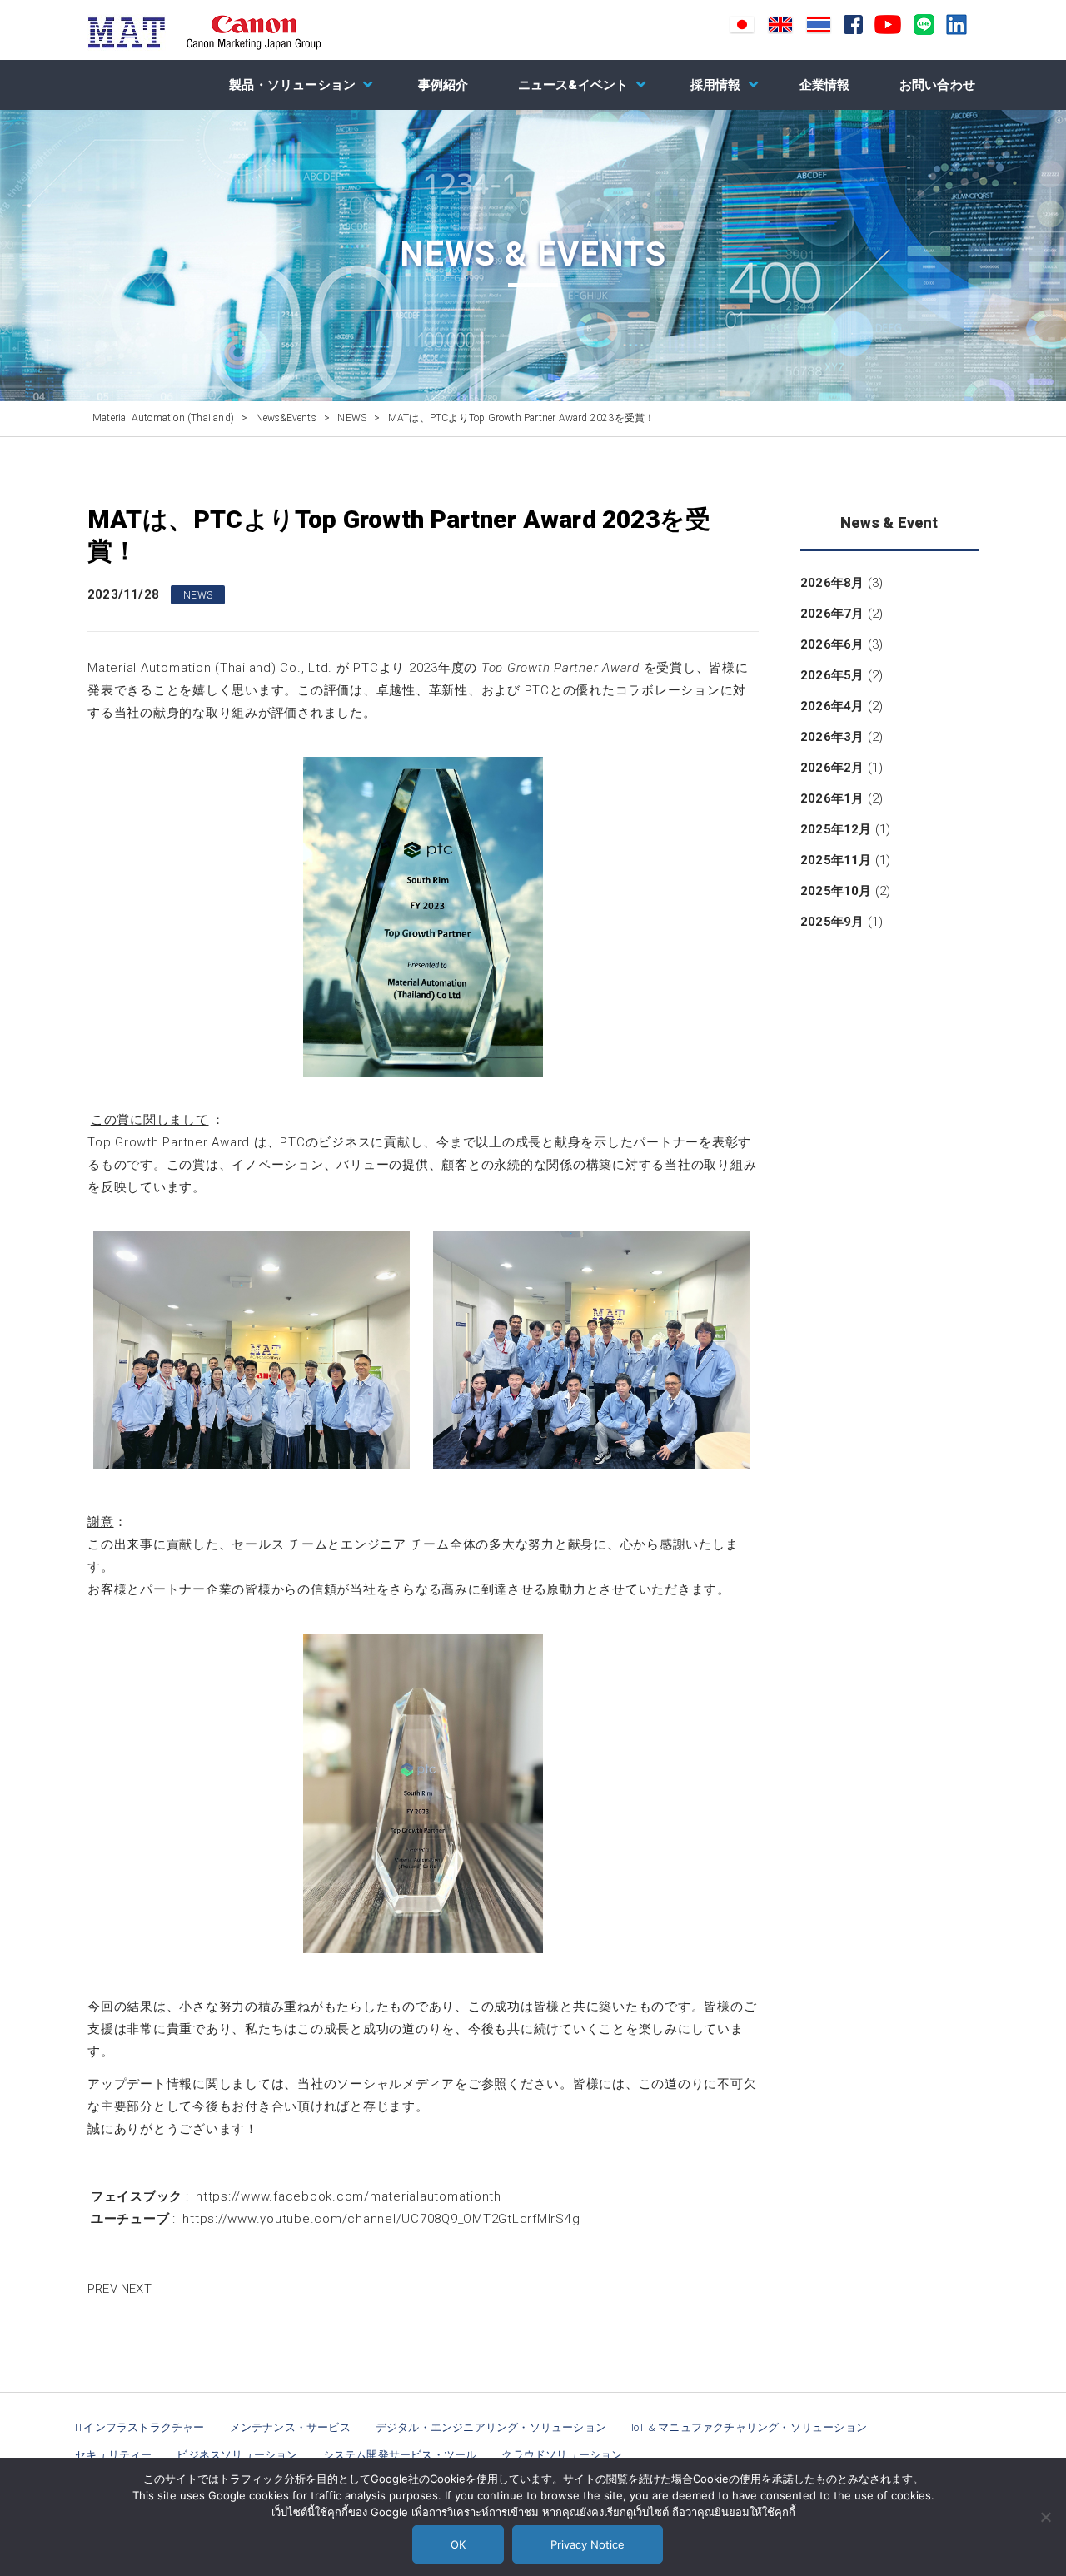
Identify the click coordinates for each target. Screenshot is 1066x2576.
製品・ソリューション (292, 85)
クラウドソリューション (562, 2455)
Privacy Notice (588, 2544)
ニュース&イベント (573, 85)
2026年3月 (832, 737)
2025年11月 (836, 860)
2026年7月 (832, 614)
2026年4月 (832, 706)
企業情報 (825, 85)
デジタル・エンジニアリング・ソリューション (491, 2427)
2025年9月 (832, 922)
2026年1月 (832, 798)
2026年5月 (832, 675)
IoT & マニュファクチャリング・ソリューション (749, 2427)
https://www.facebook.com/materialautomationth (349, 2196)
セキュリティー (113, 2455)
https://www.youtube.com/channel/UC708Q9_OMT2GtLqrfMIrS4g (381, 2219)
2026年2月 (832, 768)
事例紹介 (443, 85)
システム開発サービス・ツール (400, 2455)
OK (458, 2544)
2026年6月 (832, 644)
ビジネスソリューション (237, 2455)
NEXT (136, 2289)
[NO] (1045, 2517)
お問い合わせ (937, 85)
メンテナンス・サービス (290, 2427)
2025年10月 (836, 891)
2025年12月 (836, 829)
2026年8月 (832, 583)
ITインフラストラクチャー (140, 2427)
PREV (102, 2289)
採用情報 (716, 85)
